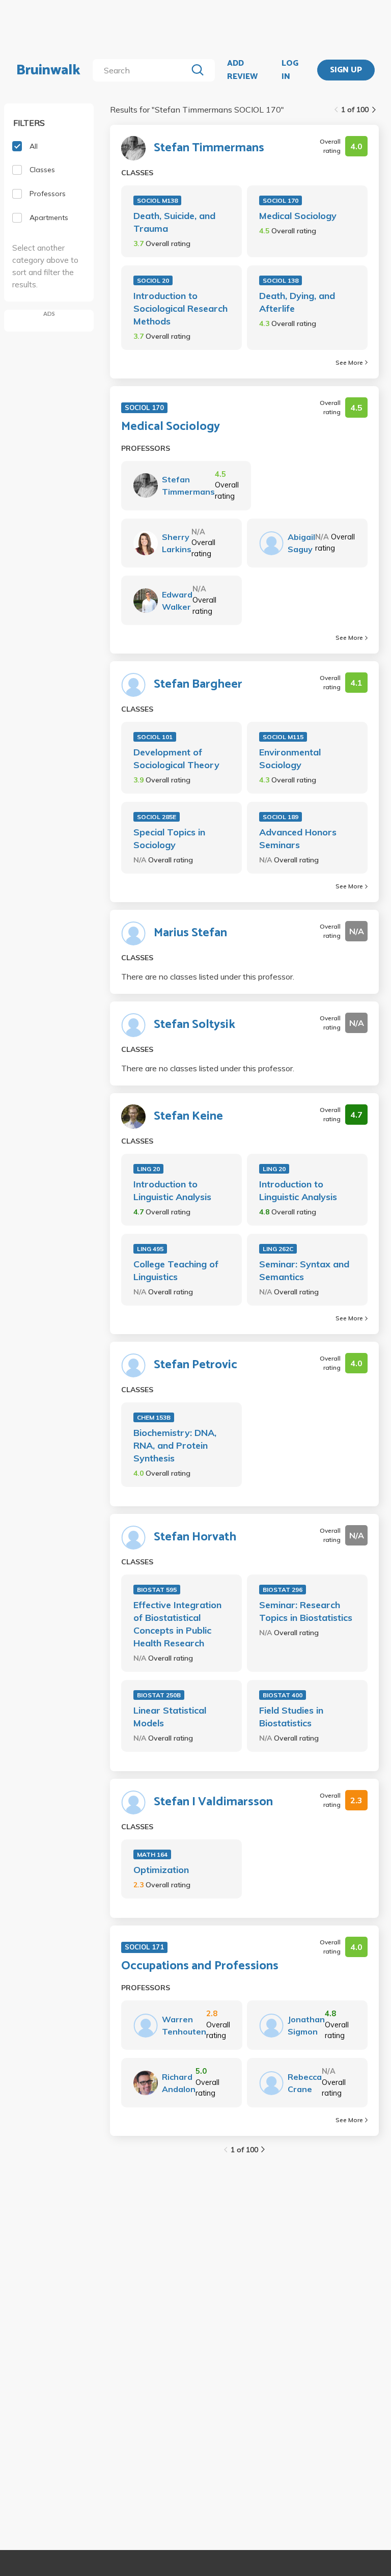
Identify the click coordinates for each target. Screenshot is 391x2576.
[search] (142, 70)
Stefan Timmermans (209, 148)
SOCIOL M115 (283, 737)
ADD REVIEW (242, 70)
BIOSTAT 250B (159, 1695)
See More (349, 362)
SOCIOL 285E (157, 817)
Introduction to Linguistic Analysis (172, 1190)
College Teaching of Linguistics (176, 1270)
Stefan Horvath (195, 1537)
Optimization (161, 1870)
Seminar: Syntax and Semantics (304, 1270)
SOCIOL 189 (281, 817)
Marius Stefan (190, 933)
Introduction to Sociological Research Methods (180, 308)
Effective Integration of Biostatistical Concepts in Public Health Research (177, 1624)
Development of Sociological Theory (176, 758)
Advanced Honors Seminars (298, 838)
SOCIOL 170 (281, 200)
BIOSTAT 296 (283, 1590)
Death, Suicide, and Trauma (174, 222)
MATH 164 (152, 1854)
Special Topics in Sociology (169, 838)
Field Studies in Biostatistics (291, 1717)
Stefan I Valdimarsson (213, 1802)
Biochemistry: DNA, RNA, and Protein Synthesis (175, 1445)
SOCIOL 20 (153, 280)
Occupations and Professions (200, 1966)
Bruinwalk (48, 70)
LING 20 (148, 1169)
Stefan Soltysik (194, 1025)
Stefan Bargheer (198, 685)
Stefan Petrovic (195, 1365)
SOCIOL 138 (281, 280)
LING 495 (150, 1249)
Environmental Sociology (290, 758)
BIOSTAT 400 (283, 1695)
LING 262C (278, 1249)
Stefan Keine (188, 1117)
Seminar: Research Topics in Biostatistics (306, 1611)
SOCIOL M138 (157, 200)
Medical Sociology (298, 216)
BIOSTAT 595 (157, 1590)
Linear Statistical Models (170, 1717)
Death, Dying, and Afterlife (297, 302)
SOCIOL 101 (155, 737)
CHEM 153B (154, 1417)
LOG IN (290, 70)
